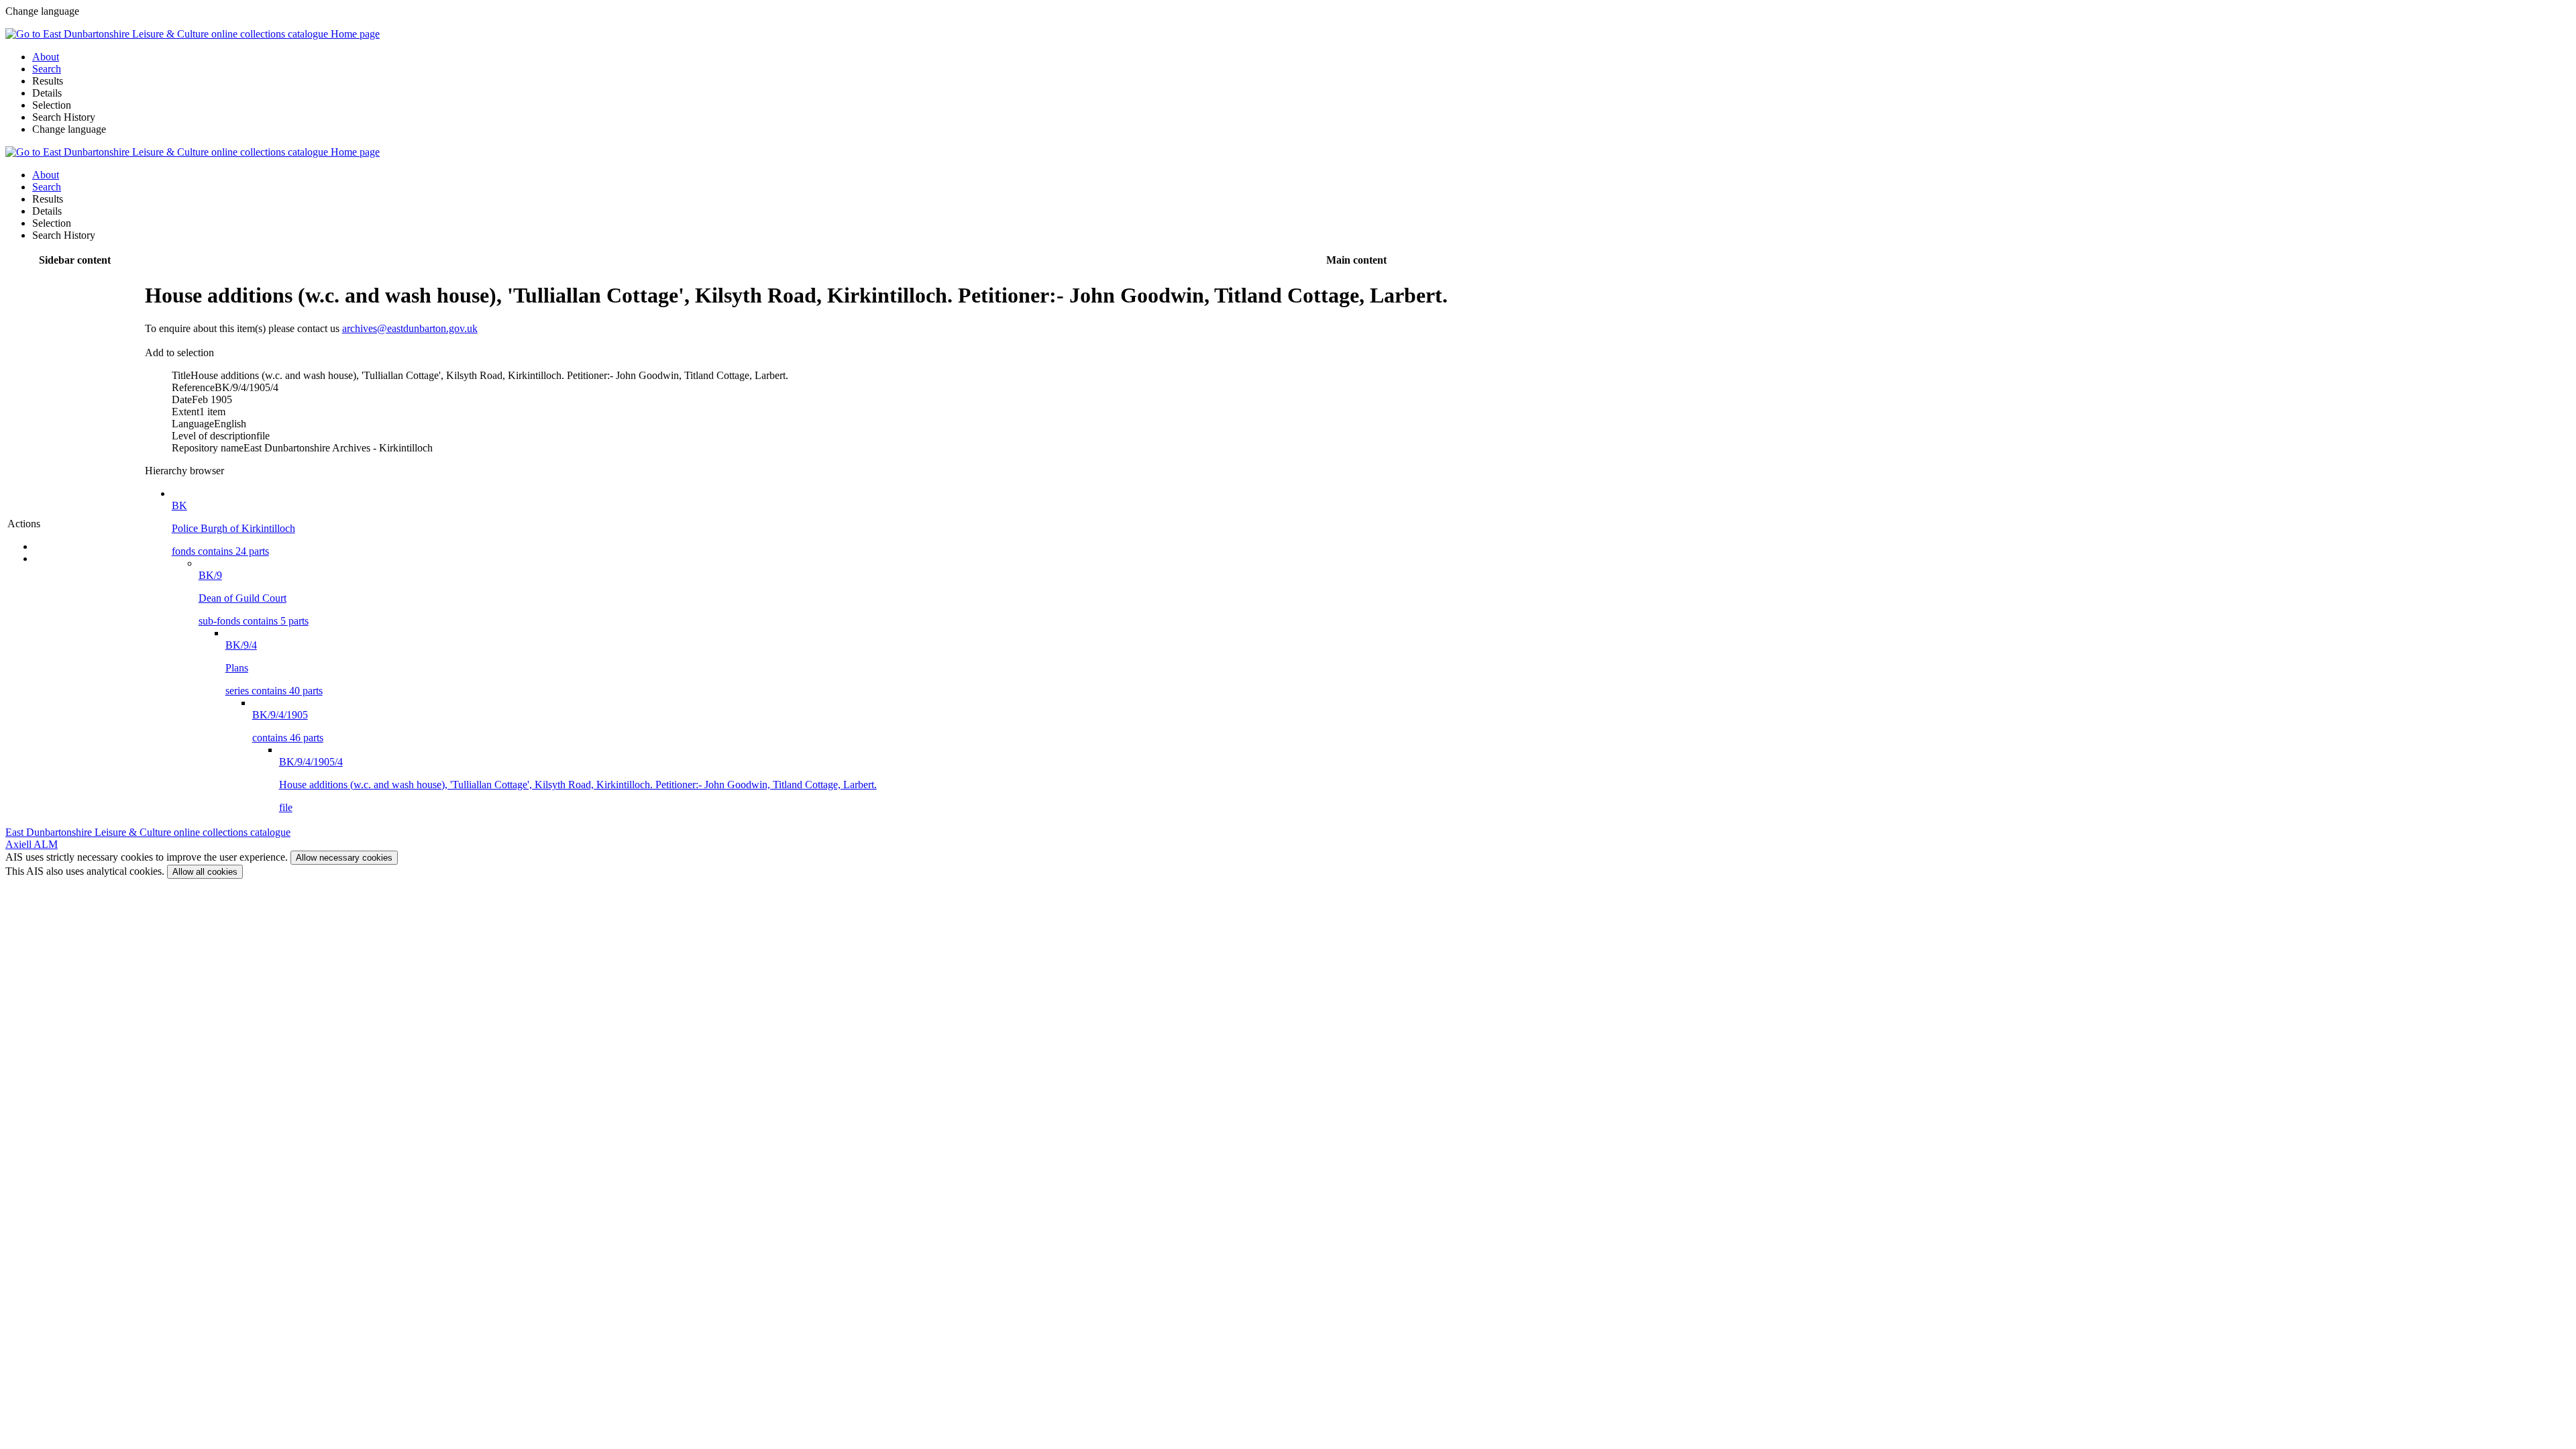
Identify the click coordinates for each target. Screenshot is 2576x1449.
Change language (69, 129)
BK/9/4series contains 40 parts (274, 668)
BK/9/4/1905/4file (578, 785)
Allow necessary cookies (344, 858)
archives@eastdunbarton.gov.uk (410, 328)
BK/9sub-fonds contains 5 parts (254, 598)
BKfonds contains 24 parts (233, 528)
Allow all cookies (205, 872)
